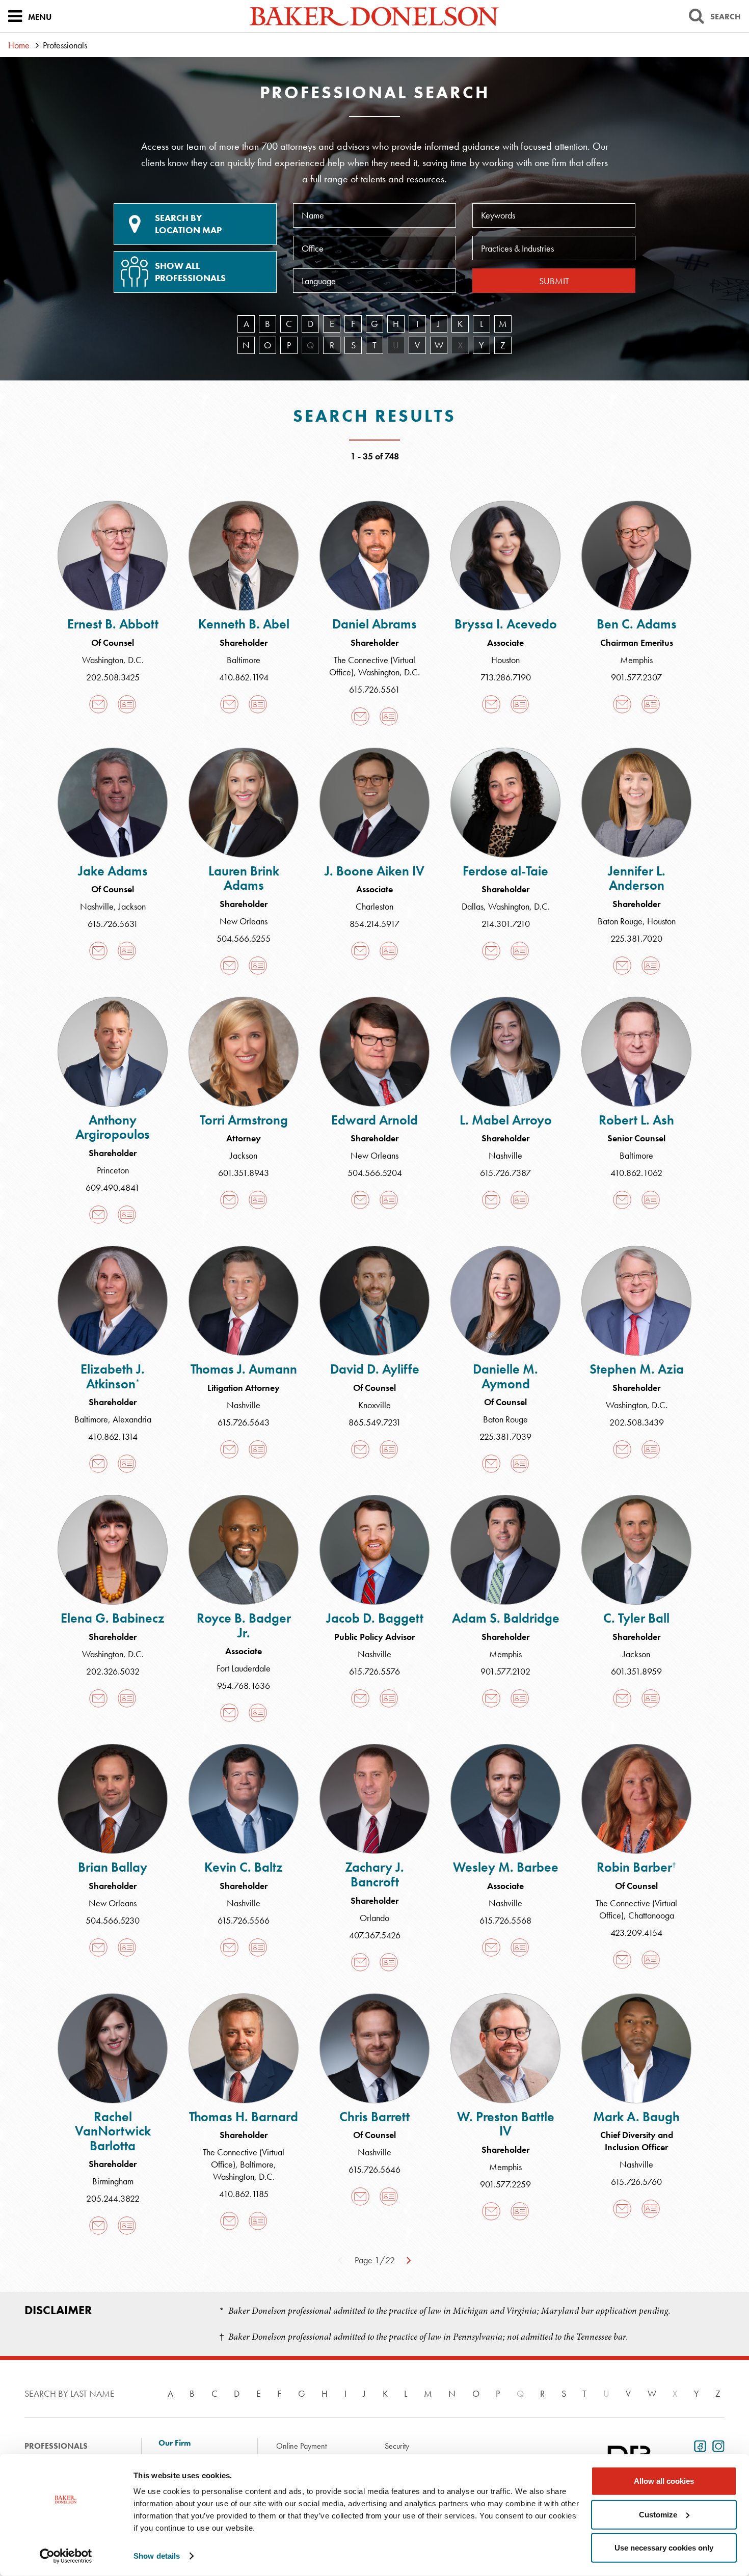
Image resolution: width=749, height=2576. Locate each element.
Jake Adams (113, 871)
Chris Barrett (374, 2117)
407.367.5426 (375, 1935)
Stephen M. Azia (637, 1369)
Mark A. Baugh (636, 2117)
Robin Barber (636, 1867)
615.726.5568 (505, 1920)
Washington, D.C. (113, 660)
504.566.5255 (244, 938)
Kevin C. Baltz (244, 1867)
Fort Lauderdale (244, 1668)
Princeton (113, 1170)
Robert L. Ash (636, 1120)
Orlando (374, 1918)
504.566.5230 (113, 1920)
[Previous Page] (340, 2259)
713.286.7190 (506, 677)
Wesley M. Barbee (506, 1867)
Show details (157, 2556)
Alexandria (132, 1419)
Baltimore (244, 660)
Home (19, 45)
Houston (505, 660)
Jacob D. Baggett (375, 1618)
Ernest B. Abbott (113, 624)
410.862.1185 (244, 2194)
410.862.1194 (244, 677)
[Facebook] (698, 2445)
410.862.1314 (113, 1436)
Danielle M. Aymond (505, 1376)
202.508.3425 (113, 677)
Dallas (473, 906)
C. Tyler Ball (636, 1618)
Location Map (188, 224)
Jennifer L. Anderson (637, 878)
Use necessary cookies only (664, 2548)
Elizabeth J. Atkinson (113, 1376)
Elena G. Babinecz (113, 1618)
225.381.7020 (636, 938)
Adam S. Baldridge (506, 1618)
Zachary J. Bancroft (374, 1874)
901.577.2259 (505, 2184)
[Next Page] (409, 2259)
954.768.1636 (244, 1686)
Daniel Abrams (374, 624)
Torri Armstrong (244, 1120)
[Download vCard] (127, 704)
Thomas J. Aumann (244, 1369)
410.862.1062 (636, 1173)
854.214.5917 (374, 924)
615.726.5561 (374, 689)
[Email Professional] (98, 704)
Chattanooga (651, 1915)
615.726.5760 (636, 2182)
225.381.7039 (505, 1436)
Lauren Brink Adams (244, 878)
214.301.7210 (506, 924)
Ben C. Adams (637, 624)
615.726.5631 (113, 924)
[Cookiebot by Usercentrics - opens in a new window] (66, 2556)
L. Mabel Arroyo (506, 1120)
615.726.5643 (244, 1422)
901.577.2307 (636, 677)
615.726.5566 (244, 1920)
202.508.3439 (637, 1422)
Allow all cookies (664, 2481)
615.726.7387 (505, 1173)
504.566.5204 (375, 1173)
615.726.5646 (374, 2169)
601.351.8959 (636, 1671)
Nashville (97, 906)
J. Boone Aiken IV (374, 871)
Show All (190, 272)
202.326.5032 (113, 1671)
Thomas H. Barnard (244, 2117)
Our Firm (175, 2443)
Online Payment (301, 2446)
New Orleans (244, 921)
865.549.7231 (375, 1422)
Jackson (132, 906)
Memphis (636, 660)
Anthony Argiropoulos (113, 1127)
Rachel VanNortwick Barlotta (113, 2131)
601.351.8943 (244, 1173)
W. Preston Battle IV (506, 2124)
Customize (658, 2514)
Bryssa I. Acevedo (506, 624)
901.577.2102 (505, 1671)
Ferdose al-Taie (505, 871)
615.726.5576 (374, 1671)
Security (397, 2446)
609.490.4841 (113, 1187)
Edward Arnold (374, 1120)
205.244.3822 (113, 2198)
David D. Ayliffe (375, 1369)
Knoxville (374, 1405)
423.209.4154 (636, 1933)
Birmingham (113, 2181)
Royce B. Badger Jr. (244, 1625)
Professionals (56, 2446)
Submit (554, 281)
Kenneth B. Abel (244, 624)
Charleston (374, 906)
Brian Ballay (113, 1867)
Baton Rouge (620, 921)
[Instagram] (716, 2445)
